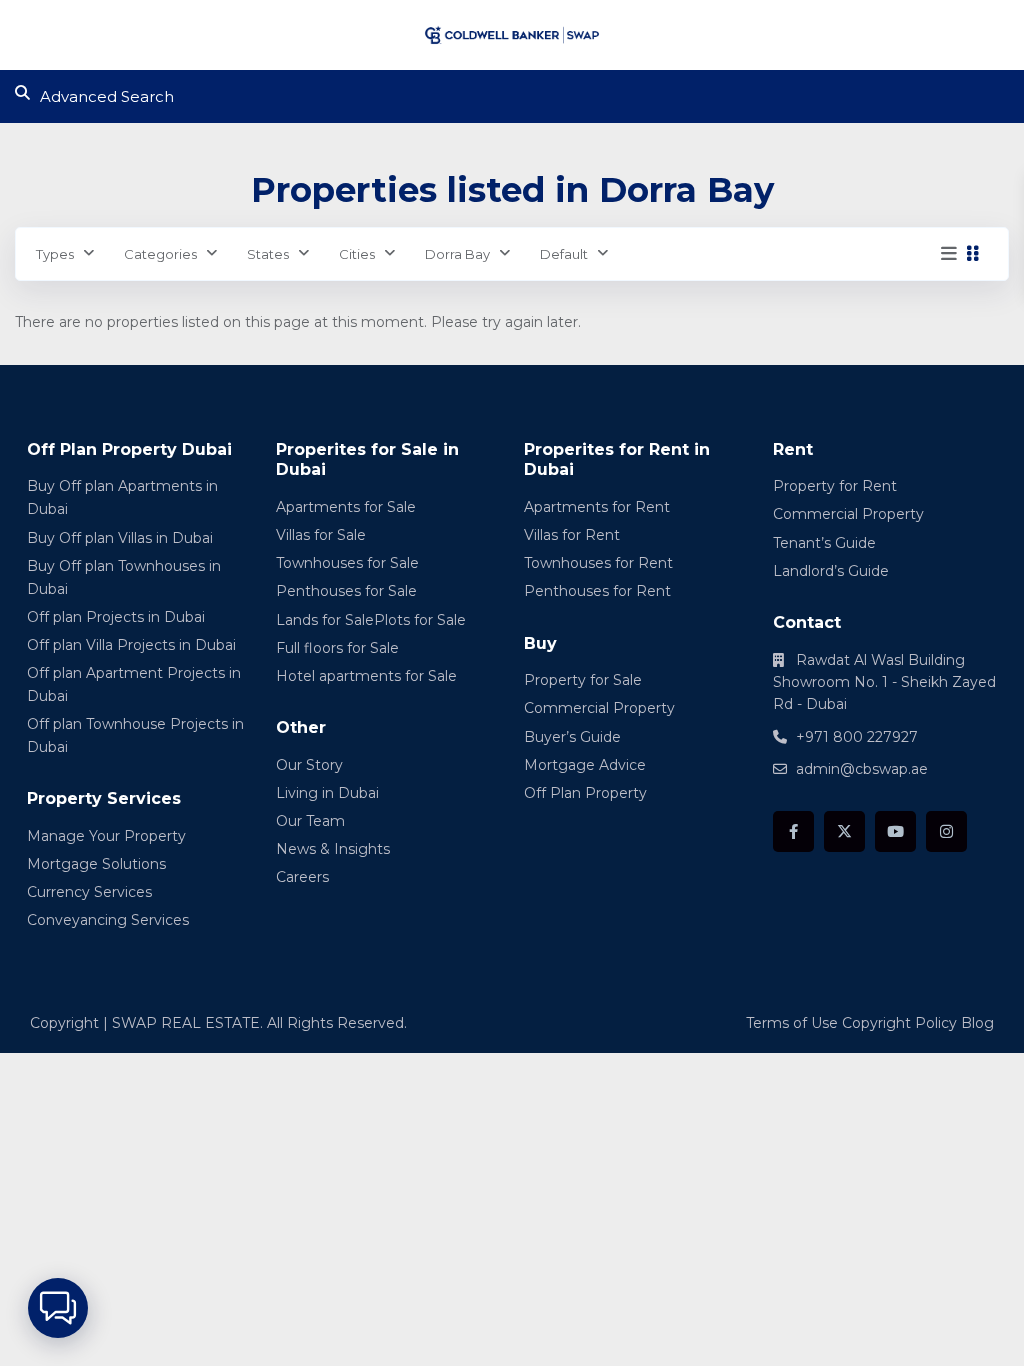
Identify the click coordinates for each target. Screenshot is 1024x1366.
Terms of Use (792, 1023)
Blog (977, 1023)
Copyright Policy (899, 1023)
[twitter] (844, 831)
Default (564, 254)
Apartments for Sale (346, 507)
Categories (160, 254)
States (268, 254)
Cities (357, 254)
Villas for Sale (321, 535)
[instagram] (946, 831)
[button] (58, 1308)
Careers (302, 877)
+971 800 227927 (857, 737)
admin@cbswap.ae (862, 769)
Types (55, 254)
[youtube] (895, 831)
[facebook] (793, 831)
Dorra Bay (457, 254)
